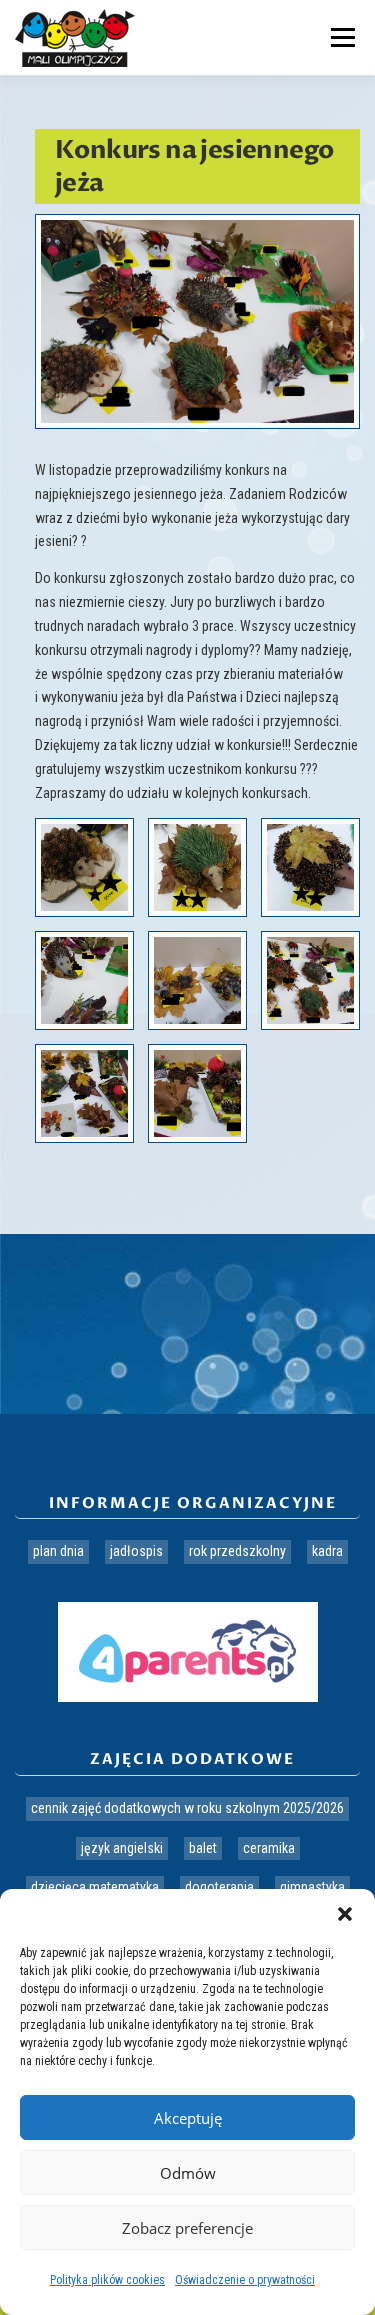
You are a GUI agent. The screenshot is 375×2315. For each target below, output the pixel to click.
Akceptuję (188, 2118)
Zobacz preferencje (187, 2228)
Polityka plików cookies (107, 2280)
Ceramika (269, 1848)
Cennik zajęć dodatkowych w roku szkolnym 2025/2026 (187, 1808)
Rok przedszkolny (237, 1551)
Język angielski (122, 1848)
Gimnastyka (312, 1887)
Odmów (188, 2173)
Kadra (327, 1551)
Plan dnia (58, 1551)
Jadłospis (136, 1551)
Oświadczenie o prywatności (245, 2280)
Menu (340, 37)
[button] (345, 1914)
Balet (203, 1848)
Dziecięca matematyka (95, 1887)
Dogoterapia (219, 1887)
